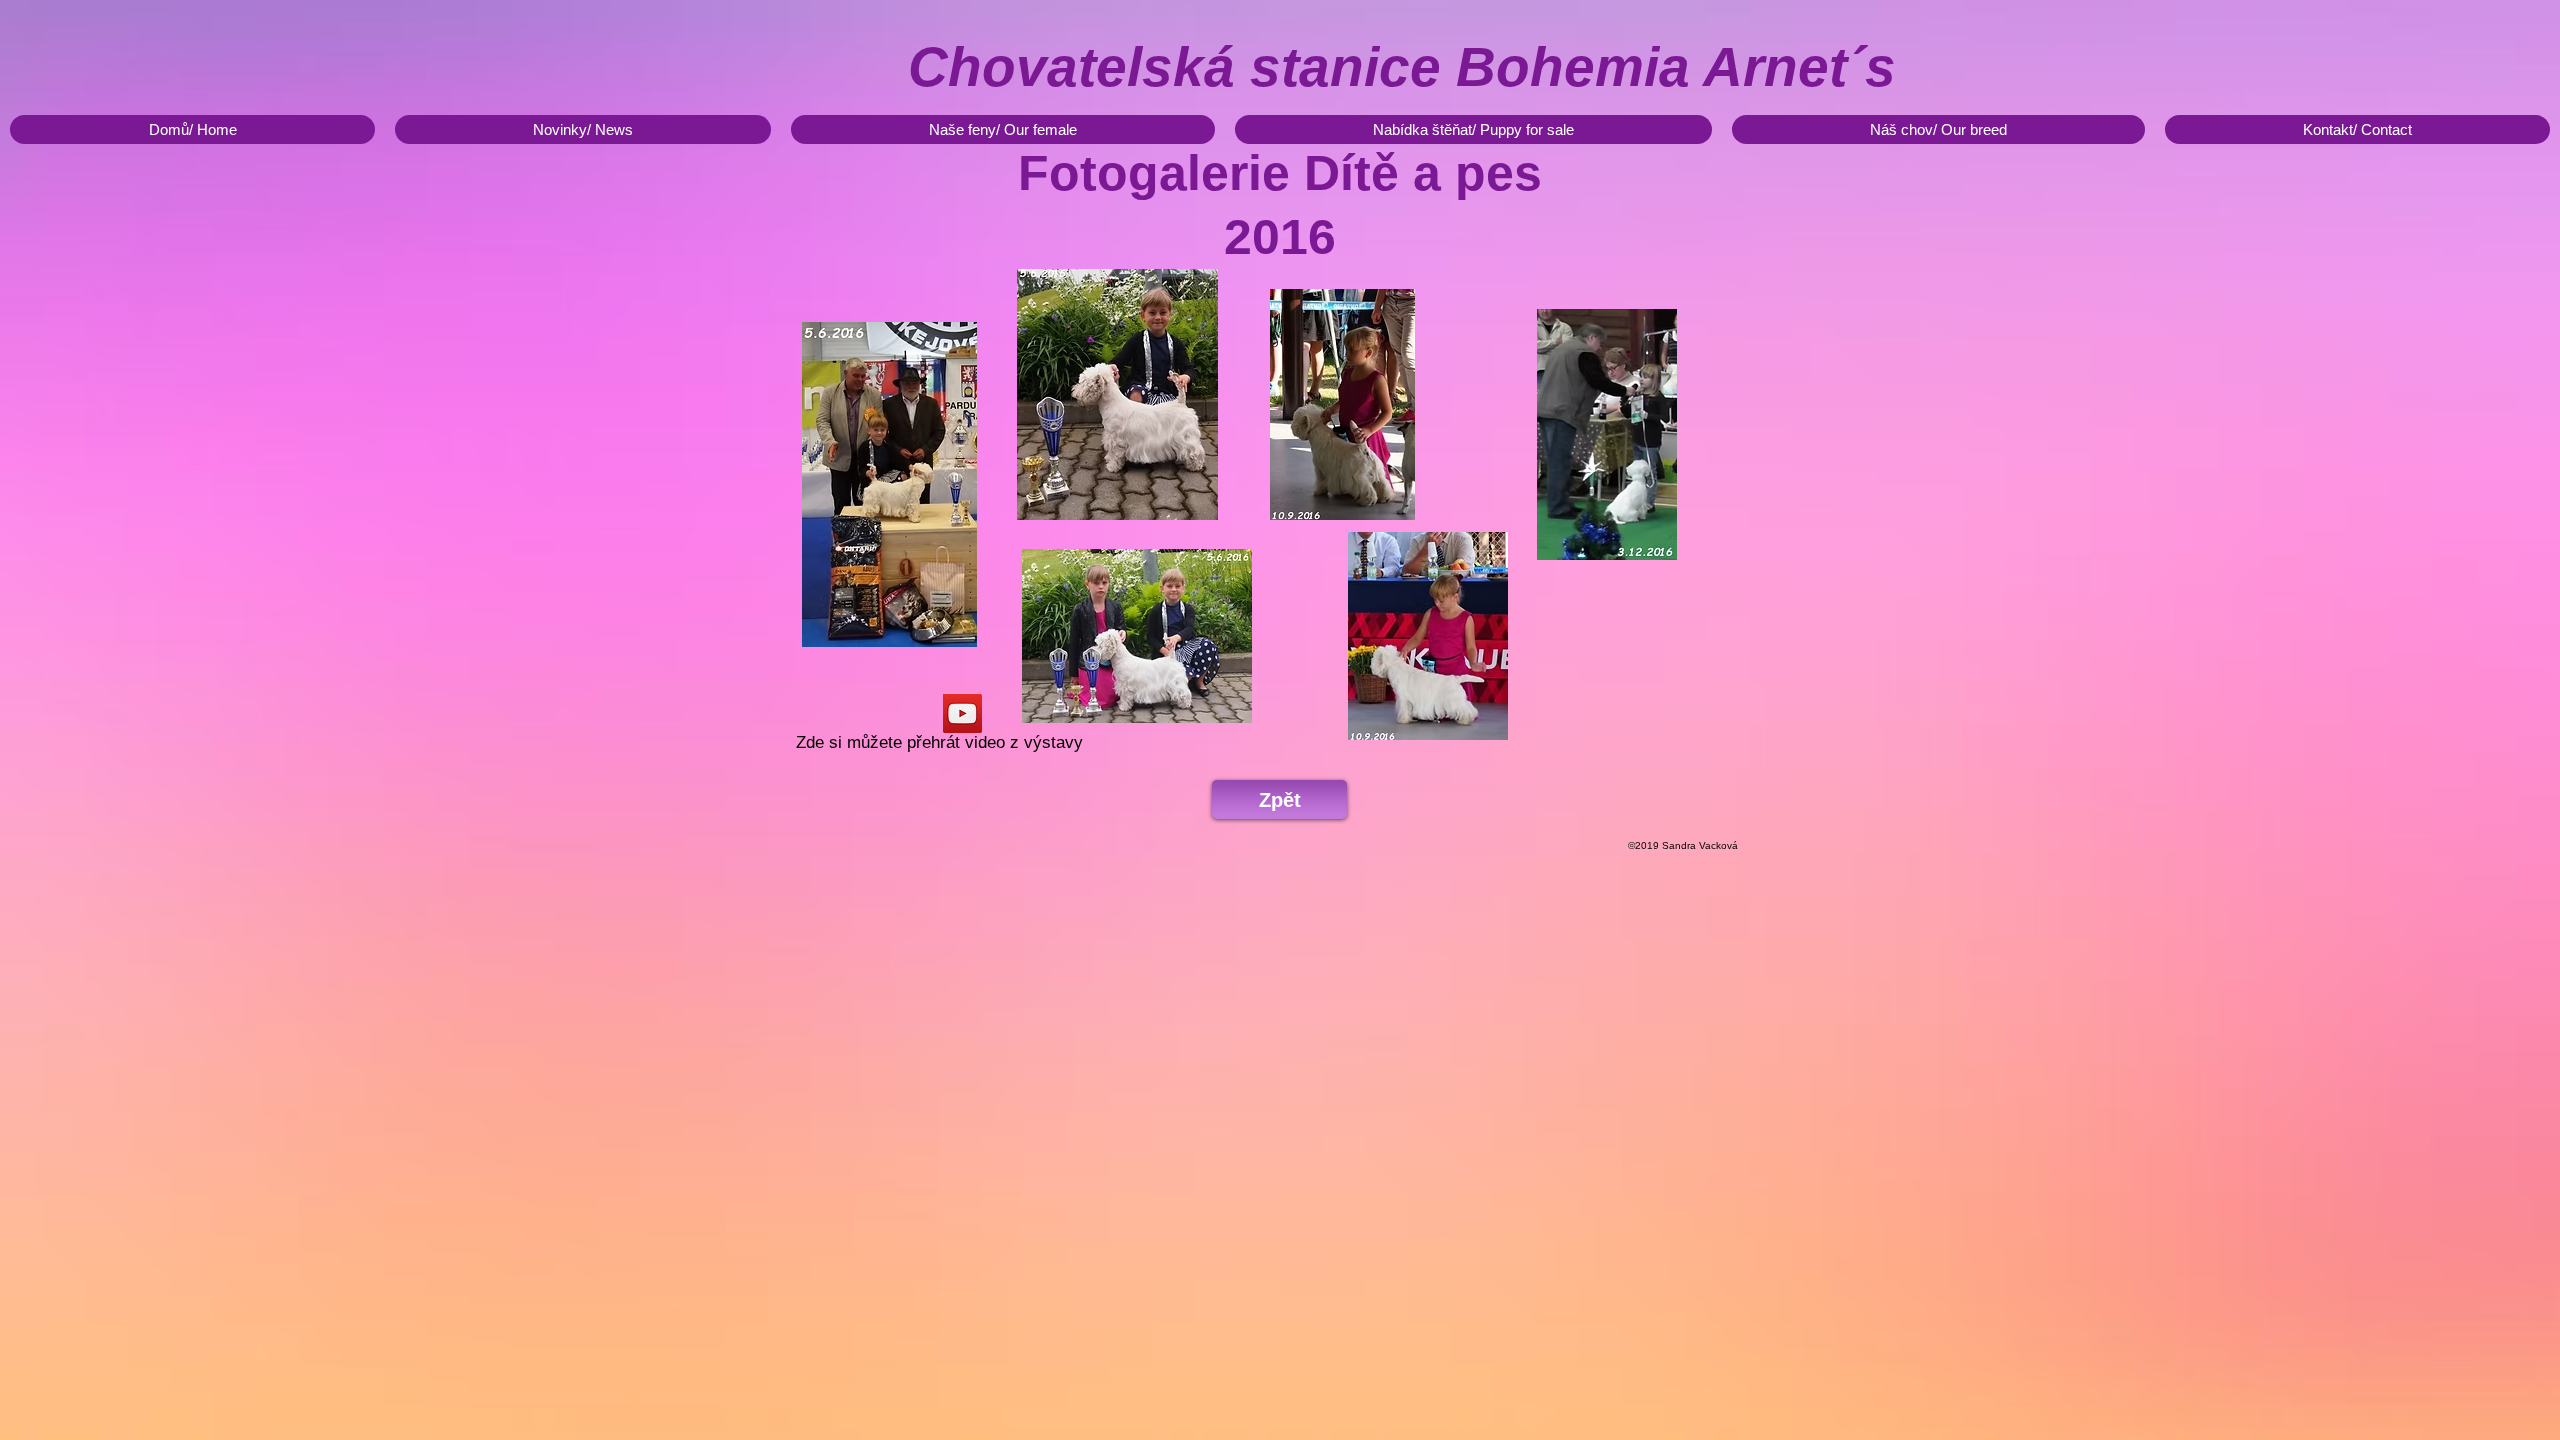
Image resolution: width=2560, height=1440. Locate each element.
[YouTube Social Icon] (962, 713)
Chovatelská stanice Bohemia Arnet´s (1402, 67)
